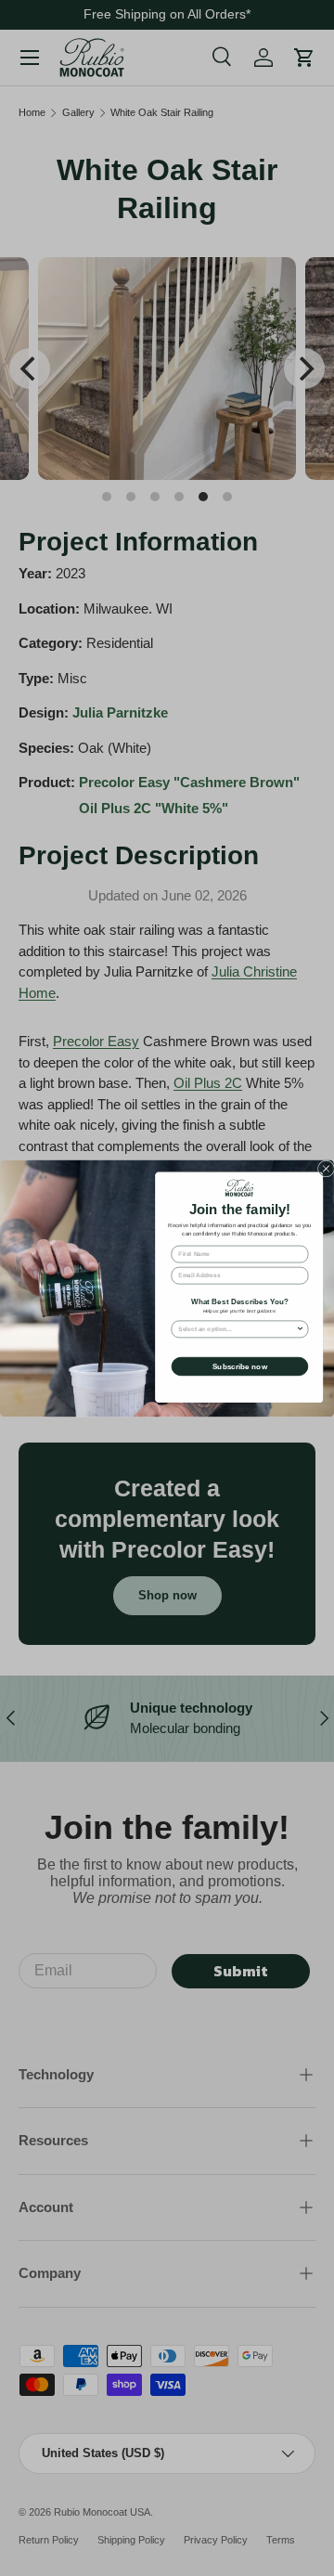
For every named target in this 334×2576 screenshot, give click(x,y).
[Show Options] (300, 1328)
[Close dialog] (326, 1168)
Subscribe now (240, 1366)
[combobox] (237, 1328)
